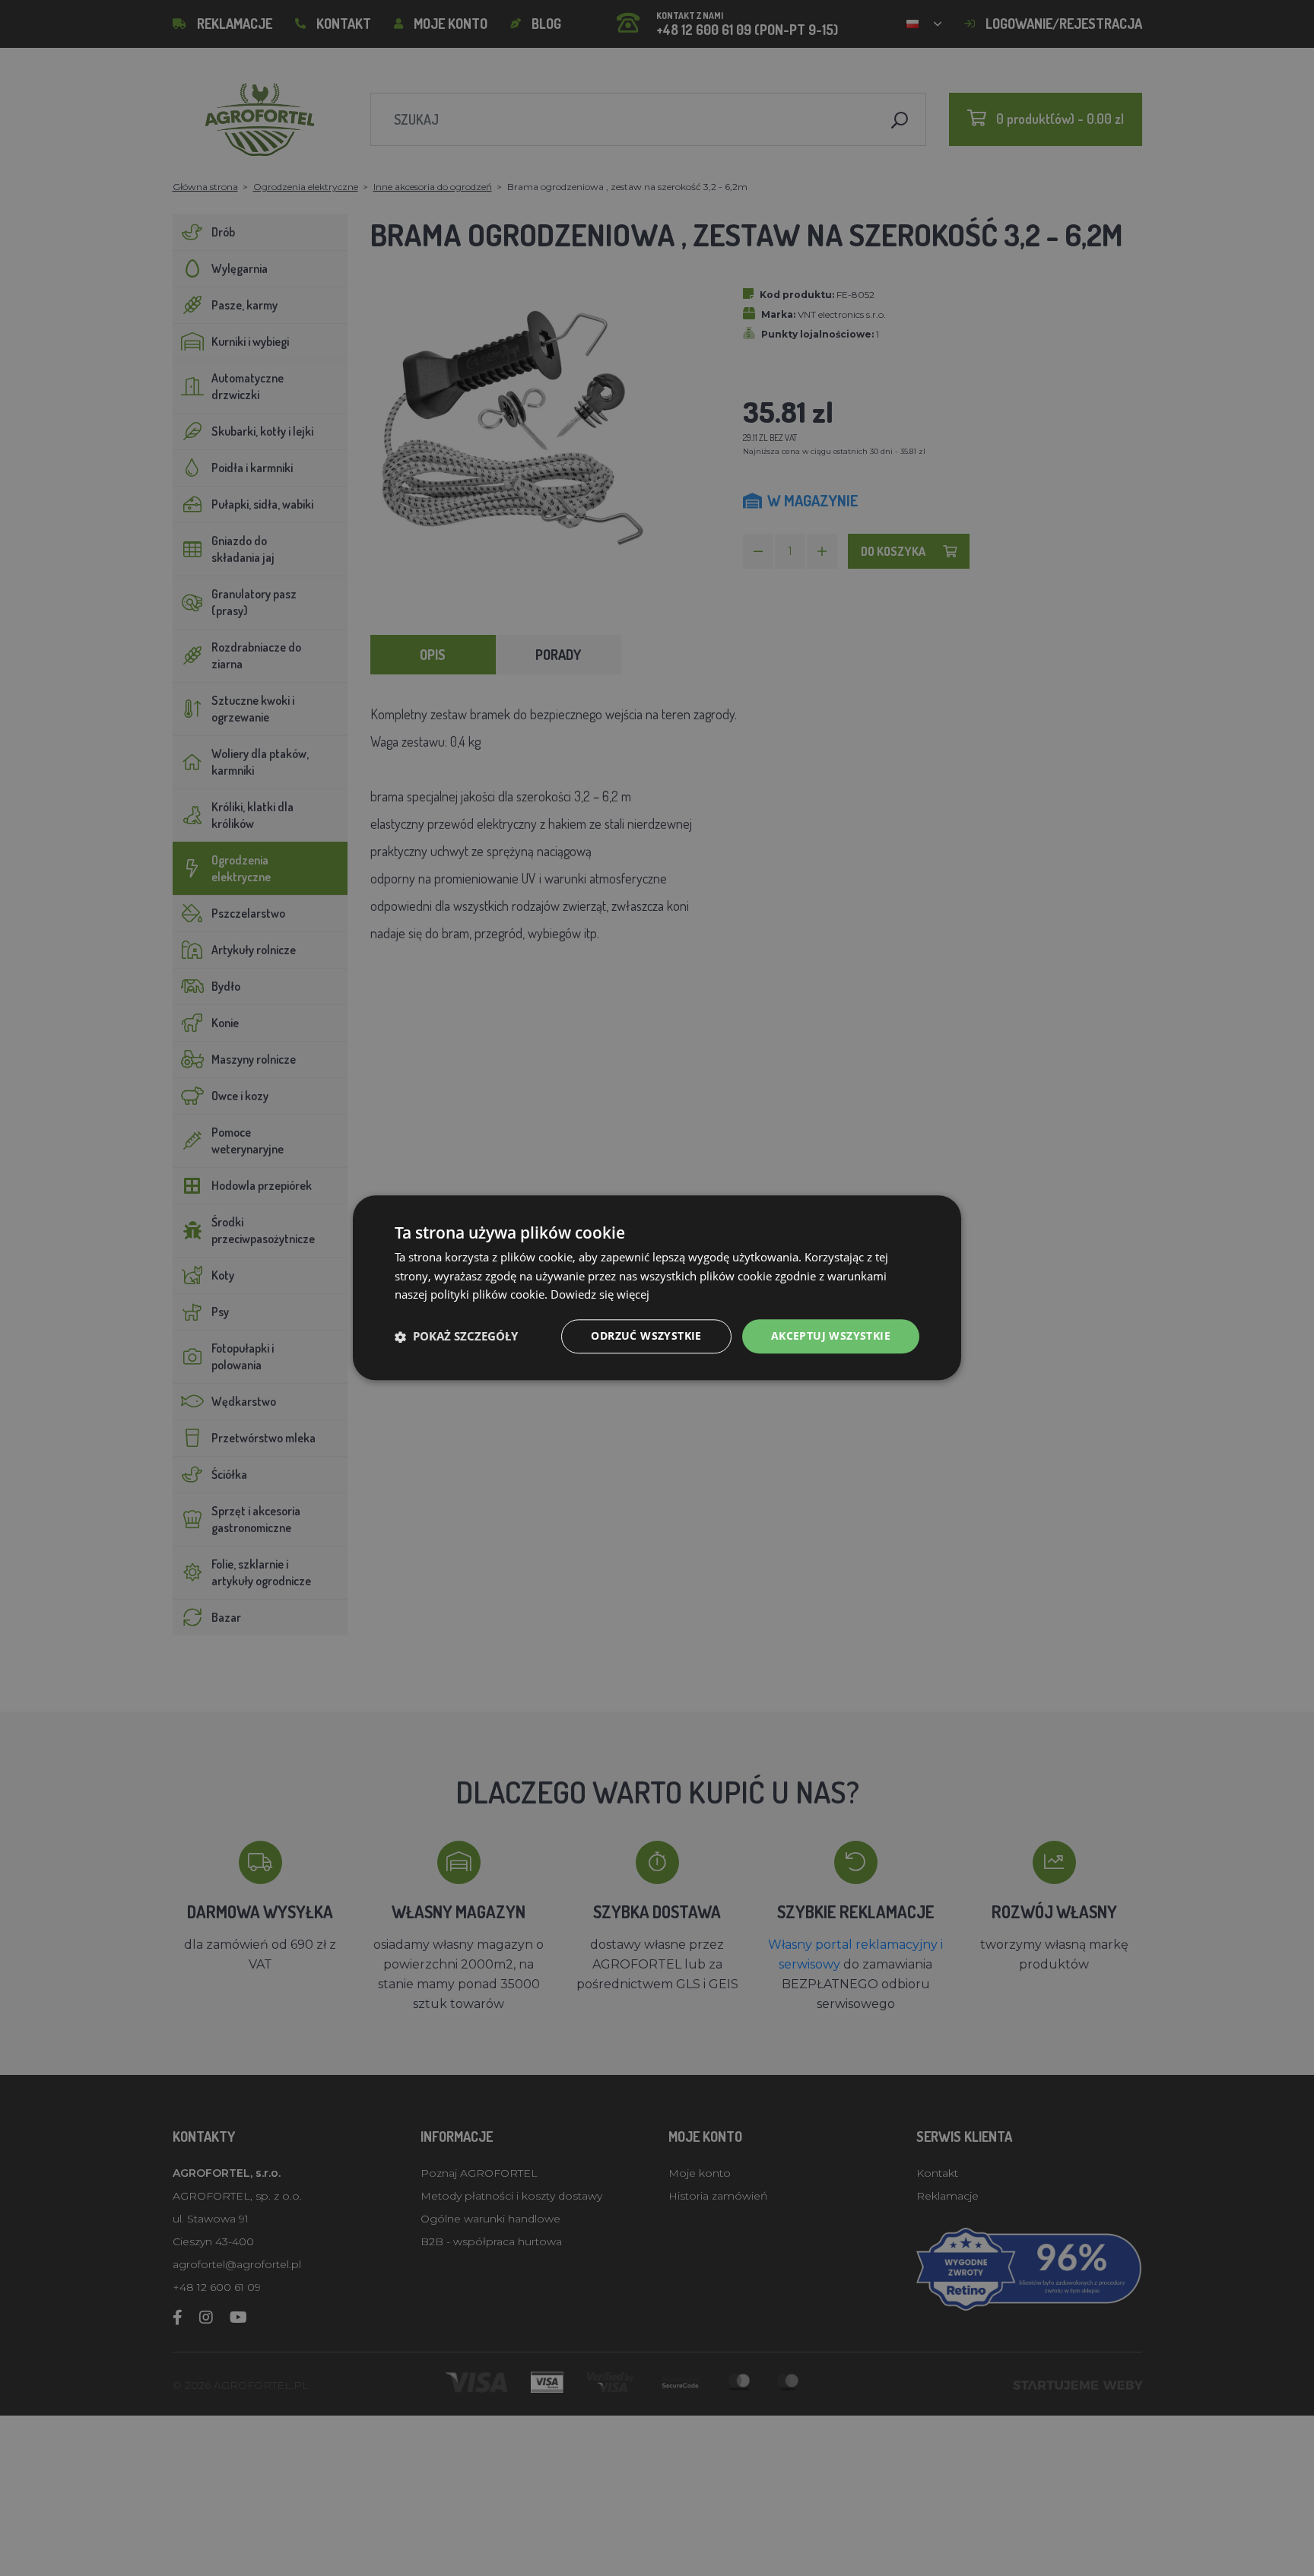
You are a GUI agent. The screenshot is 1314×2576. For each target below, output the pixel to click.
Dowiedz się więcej (600, 1295)
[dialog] (657, 1288)
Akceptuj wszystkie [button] (831, 1336)
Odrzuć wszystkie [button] (646, 1336)
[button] (456, 1337)
